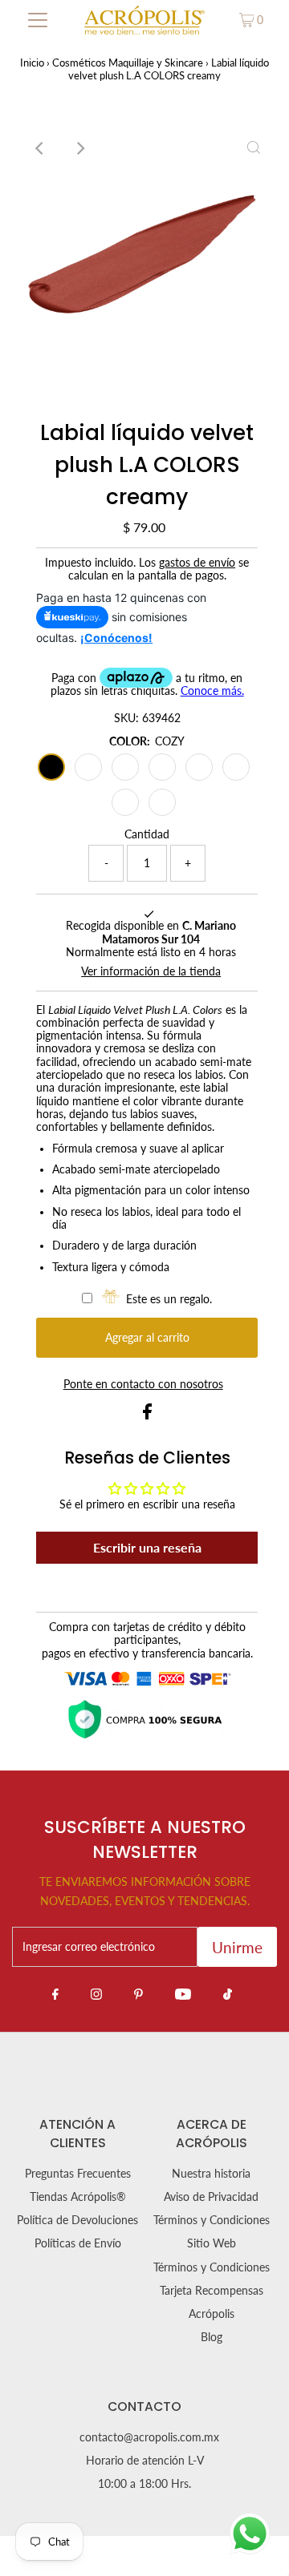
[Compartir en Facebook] (147, 1415)
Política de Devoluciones (77, 2220)
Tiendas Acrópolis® (78, 2197)
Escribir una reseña (147, 1547)
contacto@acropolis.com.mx (149, 2437)
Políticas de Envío (78, 2243)
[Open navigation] (38, 20)
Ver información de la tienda (151, 971)
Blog (212, 2337)
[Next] (79, 148)
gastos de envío (197, 563)
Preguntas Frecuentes (78, 2174)
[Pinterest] (138, 1993)
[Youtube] (183, 1993)
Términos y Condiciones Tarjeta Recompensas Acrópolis (212, 2291)
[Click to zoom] (254, 148)
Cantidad (147, 834)
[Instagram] (96, 1993)
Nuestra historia (211, 2174)
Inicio (32, 63)
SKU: (126, 718)
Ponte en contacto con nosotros (143, 1385)
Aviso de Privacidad (211, 2197)
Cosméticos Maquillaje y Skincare (128, 63)
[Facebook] (55, 1993)
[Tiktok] (228, 1993)
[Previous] (40, 148)
